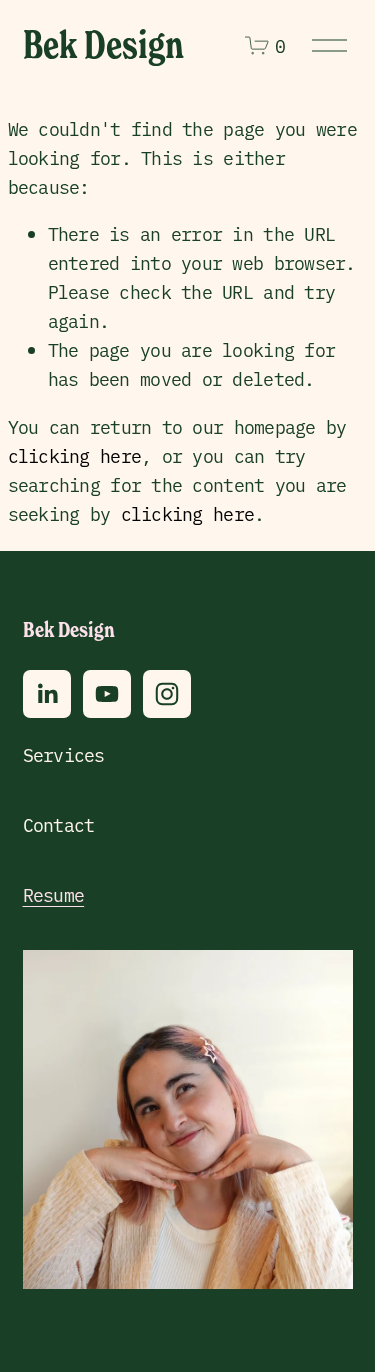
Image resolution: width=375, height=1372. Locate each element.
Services (64, 754)
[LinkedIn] (47, 694)
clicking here (75, 455)
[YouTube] (107, 694)
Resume (54, 894)
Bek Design (103, 45)
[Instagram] (167, 694)
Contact (59, 824)
